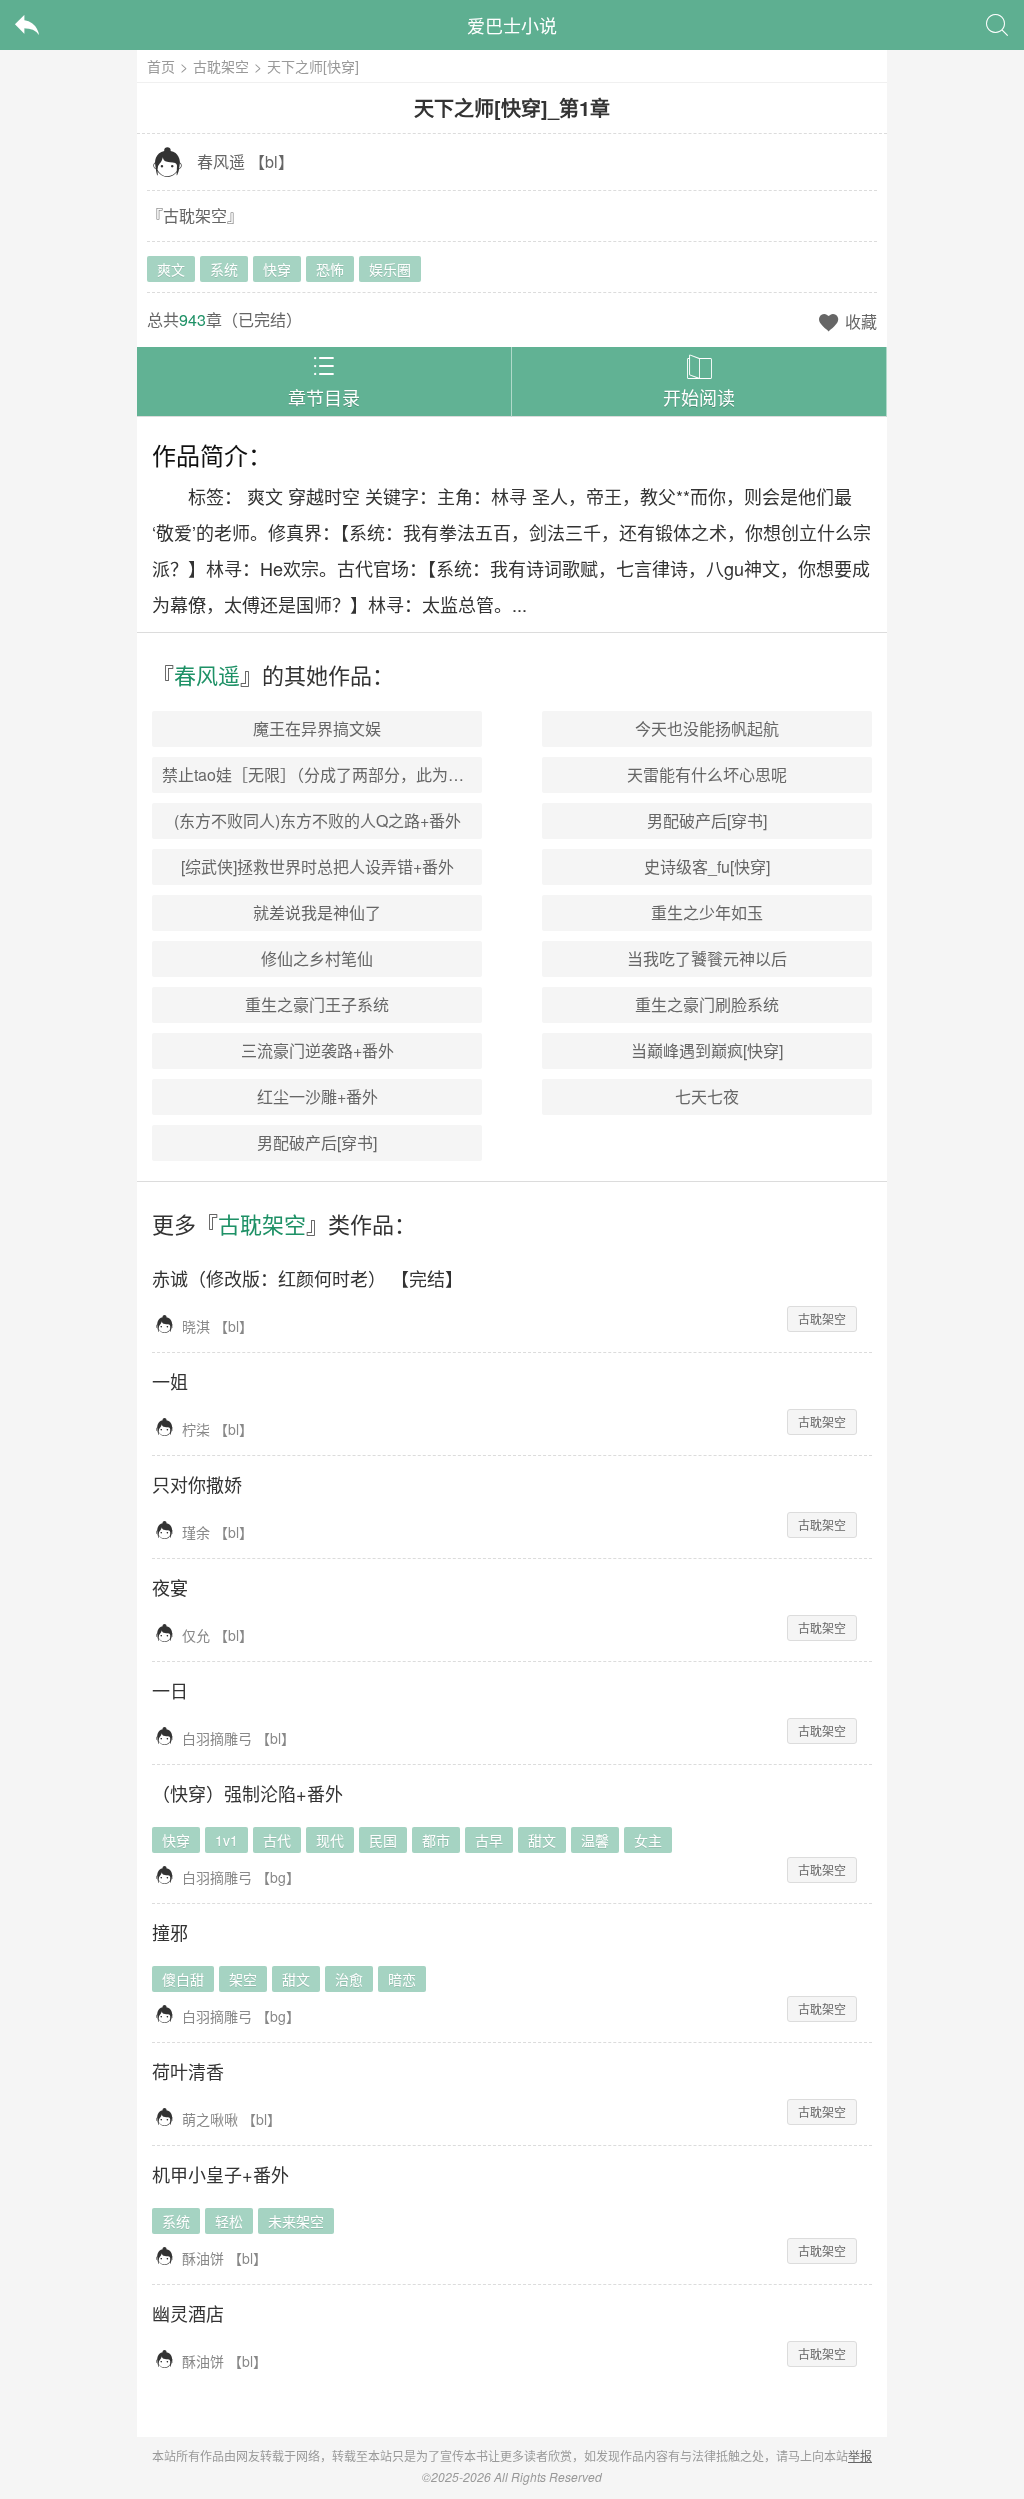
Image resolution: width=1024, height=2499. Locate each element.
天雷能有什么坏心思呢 (707, 774)
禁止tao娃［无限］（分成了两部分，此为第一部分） (345, 774)
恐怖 (330, 269)
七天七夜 (707, 1096)
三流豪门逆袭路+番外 (317, 1050)
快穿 (277, 269)
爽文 (171, 269)
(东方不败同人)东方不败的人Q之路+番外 (317, 820)
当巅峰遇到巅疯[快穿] (707, 1050)
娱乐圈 (390, 269)
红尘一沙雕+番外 (317, 1096)
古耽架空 (221, 66)
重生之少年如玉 (707, 912)
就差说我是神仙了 (317, 912)
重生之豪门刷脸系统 (707, 1004)
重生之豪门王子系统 (317, 1004)
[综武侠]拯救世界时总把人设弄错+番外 (317, 866)
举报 (860, 2455)
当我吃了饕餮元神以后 (707, 958)
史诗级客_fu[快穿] (707, 866)
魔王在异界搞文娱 (317, 728)
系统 (224, 269)
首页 (161, 66)
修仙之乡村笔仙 (317, 958)
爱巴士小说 (512, 25)
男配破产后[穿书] (707, 820)
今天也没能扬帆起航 (707, 728)
